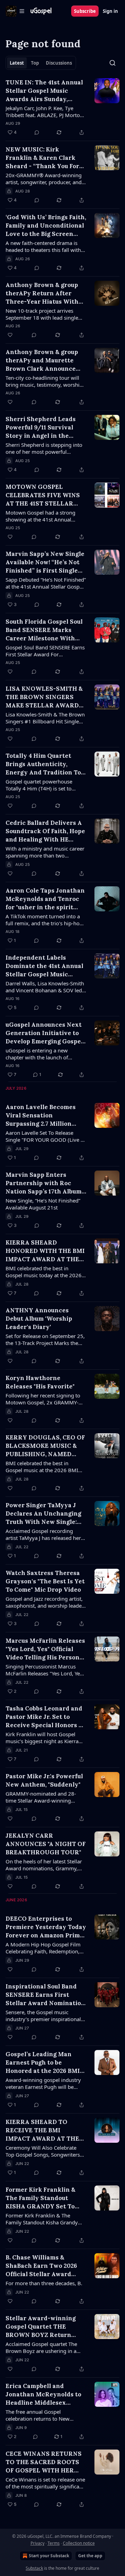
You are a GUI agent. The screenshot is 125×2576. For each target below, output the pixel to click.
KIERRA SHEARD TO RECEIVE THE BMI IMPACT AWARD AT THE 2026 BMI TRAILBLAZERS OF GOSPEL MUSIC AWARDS (44, 2130)
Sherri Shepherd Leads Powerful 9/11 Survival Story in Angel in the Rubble (41, 428)
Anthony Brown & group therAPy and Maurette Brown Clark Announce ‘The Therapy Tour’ (42, 360)
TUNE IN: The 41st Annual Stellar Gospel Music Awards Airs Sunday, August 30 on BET (44, 91)
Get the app (90, 2556)
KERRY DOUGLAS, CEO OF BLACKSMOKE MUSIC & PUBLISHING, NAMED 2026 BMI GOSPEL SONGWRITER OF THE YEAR (45, 1446)
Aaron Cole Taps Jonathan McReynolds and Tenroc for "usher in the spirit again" (45, 899)
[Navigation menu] (15, 11)
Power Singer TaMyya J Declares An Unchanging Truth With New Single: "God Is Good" (43, 1514)
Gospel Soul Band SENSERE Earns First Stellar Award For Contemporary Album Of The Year (45, 651)
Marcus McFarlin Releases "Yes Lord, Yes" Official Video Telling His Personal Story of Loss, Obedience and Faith (45, 1649)
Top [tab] (35, 63)
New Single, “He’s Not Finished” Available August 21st (43, 1204)
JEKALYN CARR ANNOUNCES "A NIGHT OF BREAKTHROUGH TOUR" (46, 1844)
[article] (62, 107)
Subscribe (85, 11)
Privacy (37, 2543)
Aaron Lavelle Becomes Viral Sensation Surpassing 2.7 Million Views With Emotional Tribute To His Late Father (45, 1115)
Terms (54, 2543)
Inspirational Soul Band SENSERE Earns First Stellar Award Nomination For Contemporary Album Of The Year (45, 1995)
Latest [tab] (17, 63)
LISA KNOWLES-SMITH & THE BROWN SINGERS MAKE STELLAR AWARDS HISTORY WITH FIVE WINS (44, 697)
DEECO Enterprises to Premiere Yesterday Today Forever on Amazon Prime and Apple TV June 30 (46, 1927)
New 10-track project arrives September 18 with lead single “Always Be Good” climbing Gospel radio (42, 314)
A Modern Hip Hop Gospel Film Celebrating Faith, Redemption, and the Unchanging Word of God (43, 1948)
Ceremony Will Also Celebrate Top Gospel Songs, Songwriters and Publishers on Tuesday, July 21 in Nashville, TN (43, 2151)
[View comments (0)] (37, 132)
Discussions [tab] (59, 63)
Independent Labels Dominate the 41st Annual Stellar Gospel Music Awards (44, 966)
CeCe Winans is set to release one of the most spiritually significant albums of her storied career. (45, 2483)
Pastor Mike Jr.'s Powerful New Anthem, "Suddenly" (44, 1780)
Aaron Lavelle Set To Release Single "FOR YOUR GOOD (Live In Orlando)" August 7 (45, 1136)
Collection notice (79, 2543)
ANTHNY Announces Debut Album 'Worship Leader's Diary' (39, 1319)
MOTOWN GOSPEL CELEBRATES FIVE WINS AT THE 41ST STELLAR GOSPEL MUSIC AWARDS (44, 495)
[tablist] (41, 63)
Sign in (110, 11)
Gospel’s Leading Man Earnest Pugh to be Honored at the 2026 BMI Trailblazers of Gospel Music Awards (43, 2063)
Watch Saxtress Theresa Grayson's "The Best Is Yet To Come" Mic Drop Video (45, 1581)
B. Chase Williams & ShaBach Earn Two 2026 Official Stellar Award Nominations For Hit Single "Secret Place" (41, 2266)
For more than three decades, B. (44, 2283)
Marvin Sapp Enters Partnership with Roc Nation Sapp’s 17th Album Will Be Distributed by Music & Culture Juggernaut (44, 1183)
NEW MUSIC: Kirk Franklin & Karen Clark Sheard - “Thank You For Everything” (42, 158)
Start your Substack (49, 2556)
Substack (34, 2568)
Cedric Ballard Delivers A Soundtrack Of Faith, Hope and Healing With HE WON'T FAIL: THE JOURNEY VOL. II (45, 831)
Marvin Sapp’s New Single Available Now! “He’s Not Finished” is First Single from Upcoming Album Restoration (45, 562)
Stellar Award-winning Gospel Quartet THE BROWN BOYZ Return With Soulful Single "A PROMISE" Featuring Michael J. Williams (41, 2327)
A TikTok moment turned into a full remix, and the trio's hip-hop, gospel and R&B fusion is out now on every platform (45, 920)
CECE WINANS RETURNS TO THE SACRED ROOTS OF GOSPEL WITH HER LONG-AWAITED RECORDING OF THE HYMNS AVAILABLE (44, 2462)
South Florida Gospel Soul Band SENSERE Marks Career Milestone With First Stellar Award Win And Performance (44, 630)
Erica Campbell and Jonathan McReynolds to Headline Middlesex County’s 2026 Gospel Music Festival (43, 2394)
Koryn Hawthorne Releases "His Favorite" (40, 1382)
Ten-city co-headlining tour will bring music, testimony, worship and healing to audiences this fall (45, 381)
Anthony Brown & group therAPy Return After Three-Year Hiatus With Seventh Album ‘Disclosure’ (42, 293)
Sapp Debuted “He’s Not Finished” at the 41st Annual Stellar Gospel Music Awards (46, 583)
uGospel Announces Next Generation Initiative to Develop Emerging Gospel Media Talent (44, 1033)
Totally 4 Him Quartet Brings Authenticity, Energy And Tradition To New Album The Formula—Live (45, 764)
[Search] (112, 63)
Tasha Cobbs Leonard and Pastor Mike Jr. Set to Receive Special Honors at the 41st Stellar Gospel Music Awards (45, 1717)
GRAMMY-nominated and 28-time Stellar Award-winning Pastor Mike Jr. (41, 1797)
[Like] (10, 335)
